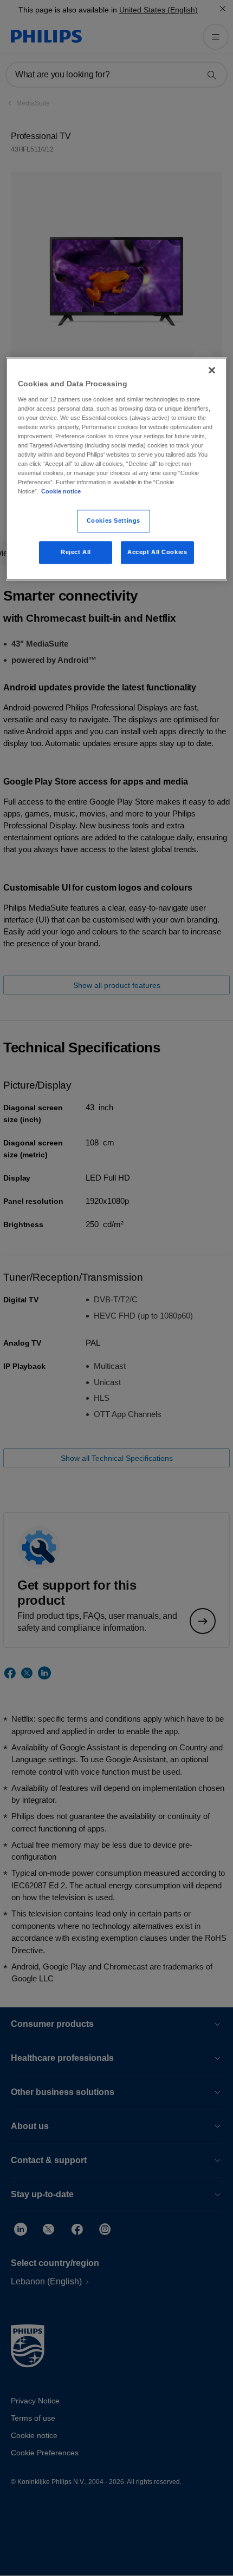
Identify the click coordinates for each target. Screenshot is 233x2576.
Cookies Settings (114, 521)
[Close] (212, 370)
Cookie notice (61, 492)
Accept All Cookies (157, 552)
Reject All (76, 552)
